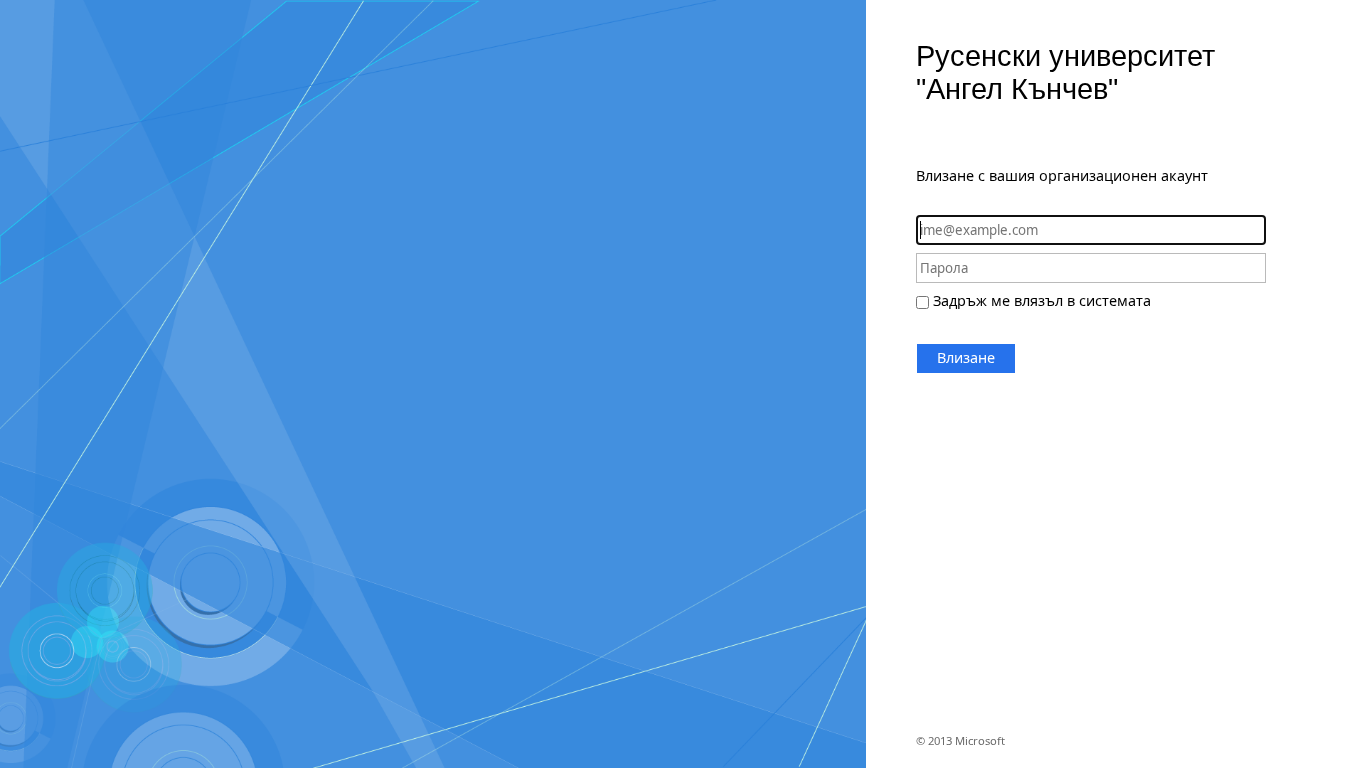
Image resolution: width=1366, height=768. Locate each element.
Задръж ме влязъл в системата (1042, 300)
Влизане (966, 357)
